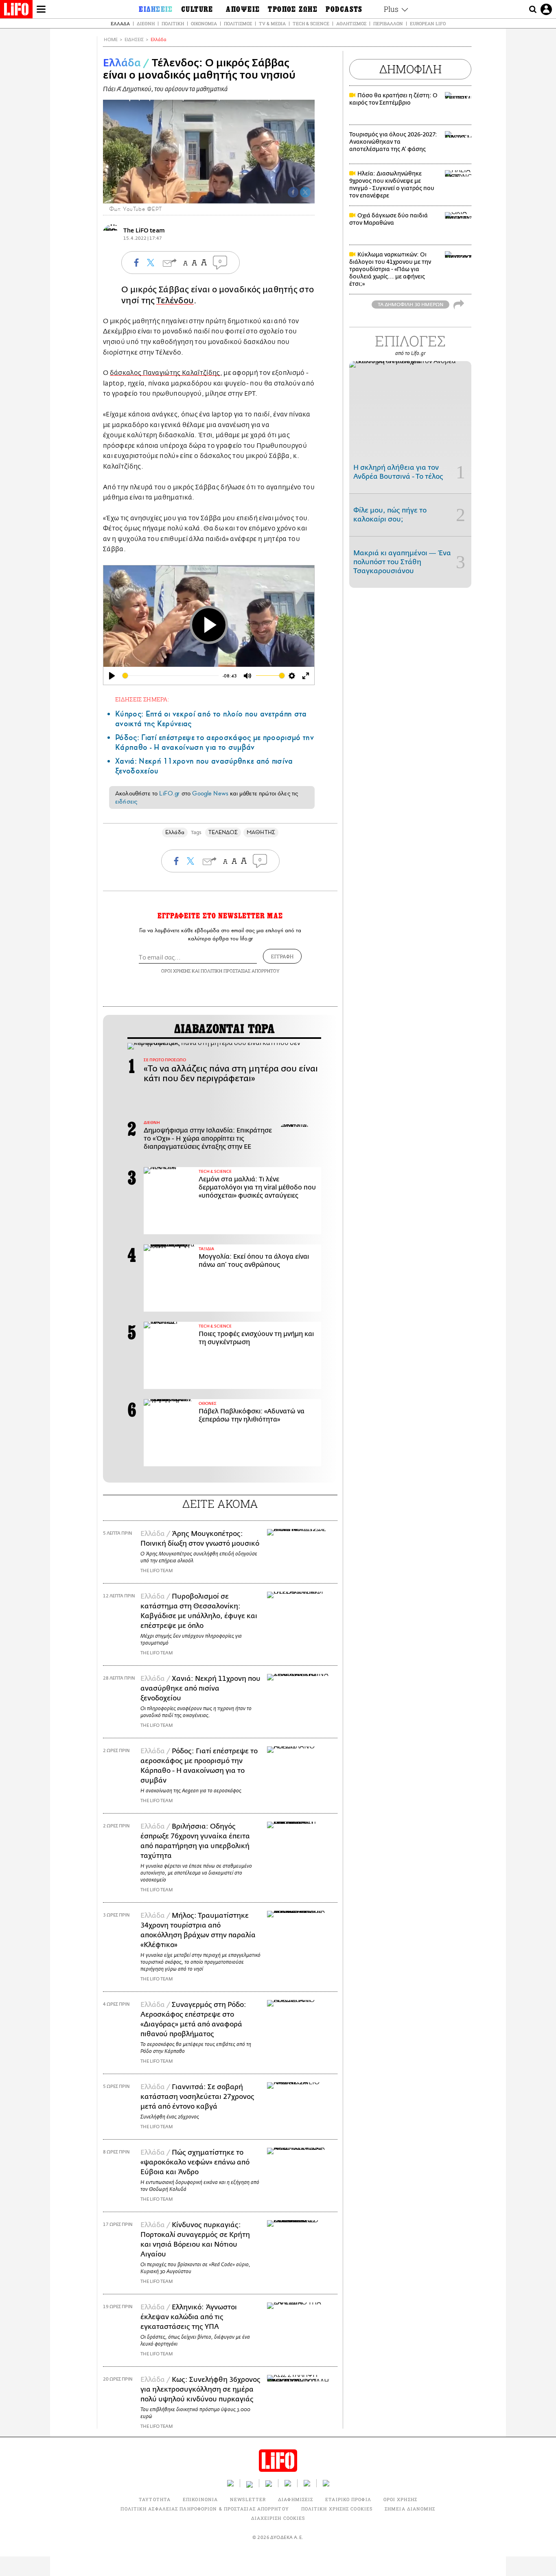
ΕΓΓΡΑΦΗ (282, 956)
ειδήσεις (126, 802)
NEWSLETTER (248, 2499)
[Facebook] (293, 192)
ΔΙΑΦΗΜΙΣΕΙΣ (296, 2499)
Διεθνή (146, 23)
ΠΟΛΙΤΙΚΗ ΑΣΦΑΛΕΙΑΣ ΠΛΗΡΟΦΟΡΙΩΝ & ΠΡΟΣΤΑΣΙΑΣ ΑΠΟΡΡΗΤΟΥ (205, 2509)
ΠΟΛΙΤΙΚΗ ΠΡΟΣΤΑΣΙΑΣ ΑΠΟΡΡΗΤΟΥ (240, 971)
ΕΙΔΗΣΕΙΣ (134, 40)
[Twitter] (305, 192)
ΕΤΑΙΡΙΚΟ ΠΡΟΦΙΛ (348, 2499)
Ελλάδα (120, 23)
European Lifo (428, 23)
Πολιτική (173, 23)
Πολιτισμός (238, 23)
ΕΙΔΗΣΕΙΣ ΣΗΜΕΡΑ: (142, 699)
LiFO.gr (169, 793)
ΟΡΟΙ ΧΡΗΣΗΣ (176, 971)
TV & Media (272, 23)
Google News (210, 793)
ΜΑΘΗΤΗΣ (261, 832)
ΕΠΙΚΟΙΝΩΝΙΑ (200, 2499)
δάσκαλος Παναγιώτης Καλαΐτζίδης (165, 373)
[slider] (171, 676)
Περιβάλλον (388, 23)
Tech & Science (311, 23)
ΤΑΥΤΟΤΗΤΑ (155, 2499)
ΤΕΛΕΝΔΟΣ (223, 832)
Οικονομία (204, 23)
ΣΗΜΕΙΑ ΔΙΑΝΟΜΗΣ (410, 2509)
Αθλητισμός (351, 23)
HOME (111, 40)
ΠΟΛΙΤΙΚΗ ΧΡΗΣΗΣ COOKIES (337, 2509)
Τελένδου (175, 301)
